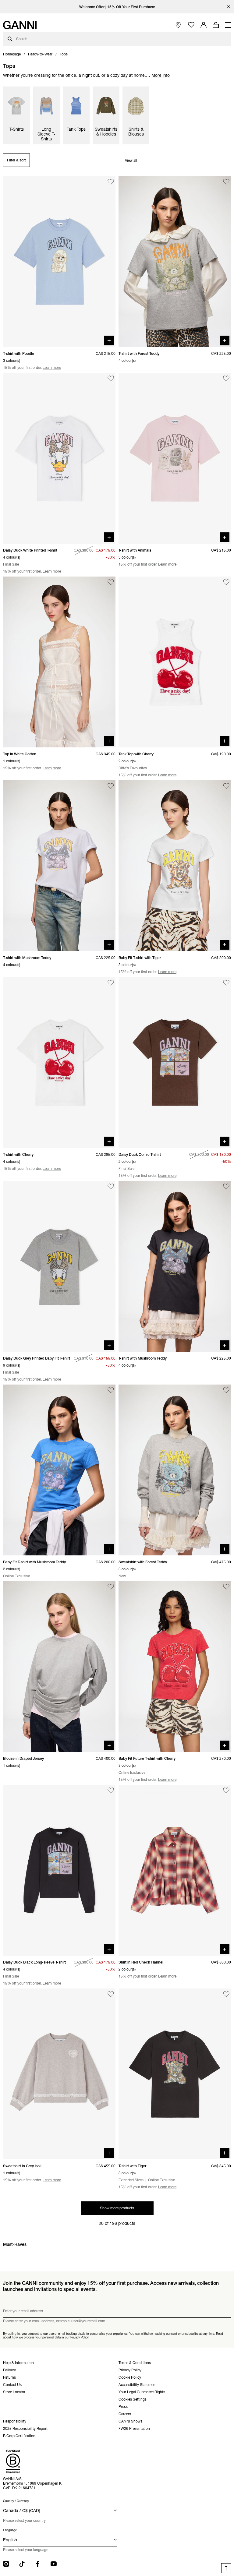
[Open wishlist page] (191, 25)
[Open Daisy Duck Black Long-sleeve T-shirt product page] (59, 1870)
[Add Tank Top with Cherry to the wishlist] (226, 582)
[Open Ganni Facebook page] (38, 2564)
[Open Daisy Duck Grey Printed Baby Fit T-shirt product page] (59, 1266)
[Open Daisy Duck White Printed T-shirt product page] (59, 458)
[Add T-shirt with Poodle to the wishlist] (111, 182)
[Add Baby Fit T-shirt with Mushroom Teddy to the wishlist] (111, 1390)
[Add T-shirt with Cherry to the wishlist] (111, 983)
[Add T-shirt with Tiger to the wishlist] (226, 1994)
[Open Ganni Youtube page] (54, 2564)
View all (131, 160)
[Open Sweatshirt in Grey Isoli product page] (59, 2074)
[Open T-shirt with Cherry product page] (59, 1062)
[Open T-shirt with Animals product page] (175, 458)
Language (10, 2530)
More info (161, 75)
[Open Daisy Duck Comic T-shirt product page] (175, 1062)
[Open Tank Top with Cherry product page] (175, 662)
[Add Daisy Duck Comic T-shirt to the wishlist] (226, 983)
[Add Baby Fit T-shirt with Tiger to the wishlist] (226, 786)
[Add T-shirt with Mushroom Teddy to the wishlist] (111, 786)
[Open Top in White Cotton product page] (59, 662)
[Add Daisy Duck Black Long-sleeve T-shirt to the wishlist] (111, 1790)
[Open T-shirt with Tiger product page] (175, 2074)
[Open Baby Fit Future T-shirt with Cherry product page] (175, 1667)
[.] (117, 7)
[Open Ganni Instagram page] (6, 2564)
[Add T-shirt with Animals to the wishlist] (226, 378)
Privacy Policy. (80, 2337)
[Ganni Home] (20, 25)
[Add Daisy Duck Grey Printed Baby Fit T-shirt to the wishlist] (111, 1186)
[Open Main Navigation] (228, 25)
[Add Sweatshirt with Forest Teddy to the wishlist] (226, 1390)
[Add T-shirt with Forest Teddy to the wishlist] (226, 182)
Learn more (52, 367)
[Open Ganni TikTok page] (22, 2564)
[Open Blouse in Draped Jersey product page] (59, 1667)
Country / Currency (16, 2501)
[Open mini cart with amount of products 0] (216, 25)
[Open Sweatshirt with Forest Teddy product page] (175, 1470)
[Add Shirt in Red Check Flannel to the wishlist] (226, 1790)
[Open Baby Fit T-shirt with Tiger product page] (175, 866)
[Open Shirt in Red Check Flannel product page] (175, 1870)
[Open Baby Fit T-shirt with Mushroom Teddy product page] (59, 1470)
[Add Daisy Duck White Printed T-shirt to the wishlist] (111, 378)
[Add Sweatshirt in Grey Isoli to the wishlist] (111, 1994)
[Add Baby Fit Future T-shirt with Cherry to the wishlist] (226, 1587)
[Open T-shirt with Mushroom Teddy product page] (59, 866)
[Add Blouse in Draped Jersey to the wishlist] (111, 1587)
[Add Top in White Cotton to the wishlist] (111, 582)
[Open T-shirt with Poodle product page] (59, 261)
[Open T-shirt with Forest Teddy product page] (175, 261)
